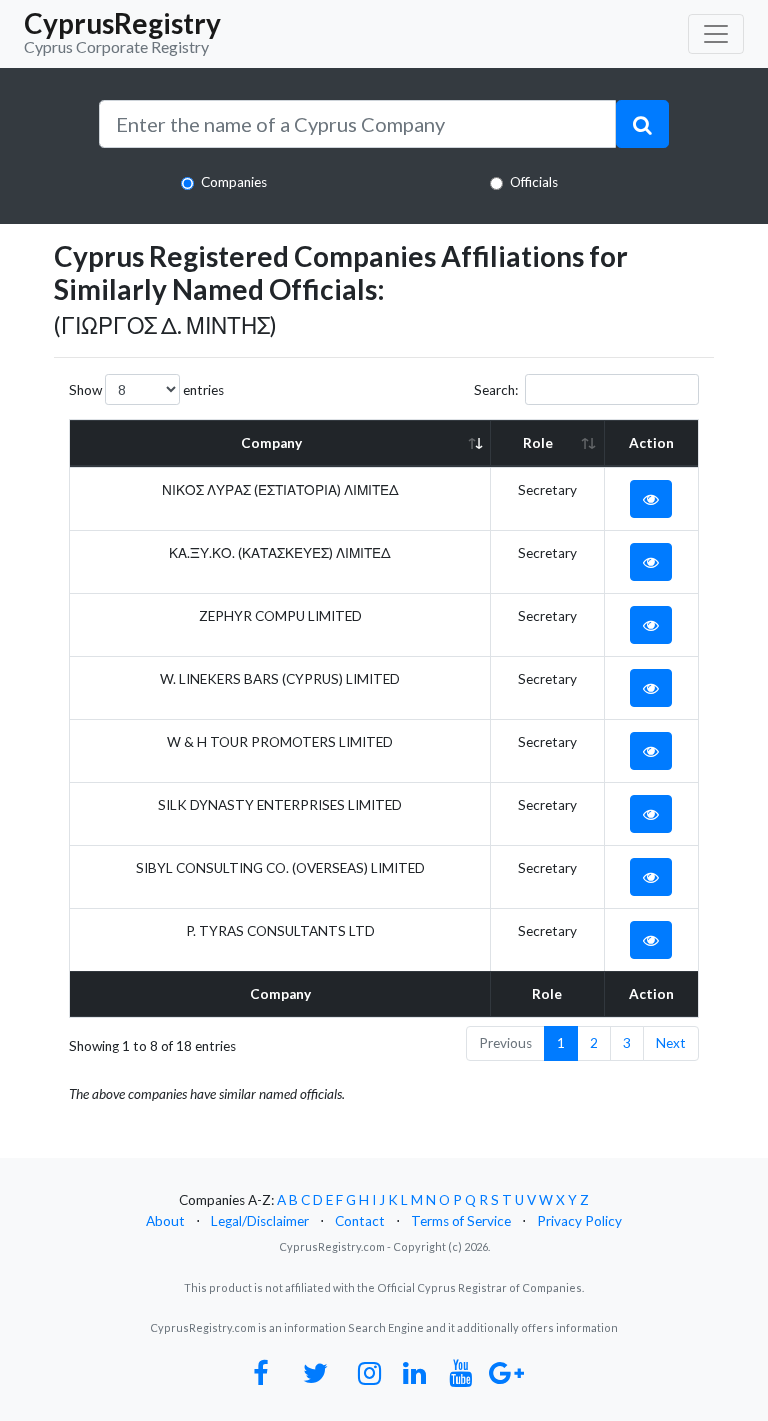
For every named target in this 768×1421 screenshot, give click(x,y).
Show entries (146, 390)
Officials (534, 182)
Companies (234, 182)
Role (538, 443)
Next (671, 1043)
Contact (360, 1221)
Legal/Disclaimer (260, 1221)
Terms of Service (461, 1221)
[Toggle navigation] (716, 34)
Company (271, 443)
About (165, 1221)
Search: (496, 390)
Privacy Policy (579, 1221)
